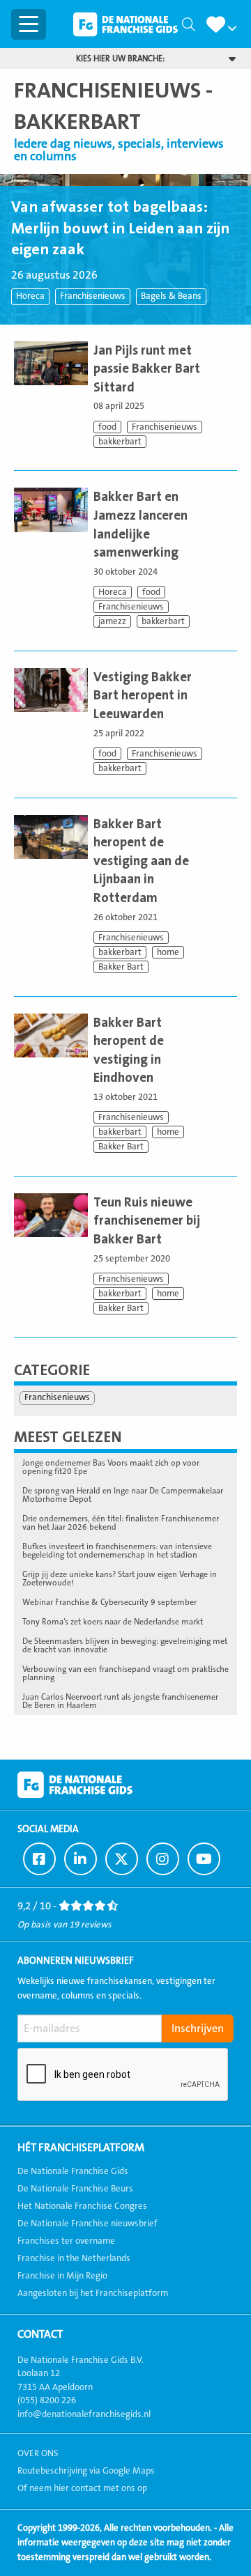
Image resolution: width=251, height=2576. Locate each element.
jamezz (112, 621)
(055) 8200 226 (47, 2400)
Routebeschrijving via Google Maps (86, 2471)
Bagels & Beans (171, 296)
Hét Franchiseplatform (81, 2148)
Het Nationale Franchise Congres (82, 2206)
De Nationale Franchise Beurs (75, 2189)
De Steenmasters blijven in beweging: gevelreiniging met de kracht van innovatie (125, 1645)
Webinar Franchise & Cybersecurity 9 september (109, 1602)
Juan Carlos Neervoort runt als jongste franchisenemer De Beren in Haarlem (120, 1701)
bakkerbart (120, 442)
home (168, 952)
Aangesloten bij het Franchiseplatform (93, 2293)
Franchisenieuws (93, 296)
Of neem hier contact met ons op (82, 2488)
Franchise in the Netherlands (74, 2258)
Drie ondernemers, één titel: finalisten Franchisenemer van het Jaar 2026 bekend (121, 1523)
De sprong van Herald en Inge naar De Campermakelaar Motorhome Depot (123, 1495)
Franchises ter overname (66, 2241)
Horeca (30, 296)
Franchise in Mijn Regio (62, 2276)
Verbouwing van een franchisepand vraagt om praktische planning (125, 1673)
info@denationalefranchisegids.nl (84, 2414)
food (107, 427)
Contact (40, 2334)
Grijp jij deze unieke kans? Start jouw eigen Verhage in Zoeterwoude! (120, 1578)
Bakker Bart (121, 967)
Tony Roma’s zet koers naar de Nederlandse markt (113, 1622)
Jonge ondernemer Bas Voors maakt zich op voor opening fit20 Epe (111, 1467)
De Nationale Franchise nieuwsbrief (88, 2224)
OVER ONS (38, 2453)
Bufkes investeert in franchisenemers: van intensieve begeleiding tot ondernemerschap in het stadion (117, 1551)
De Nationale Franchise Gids (125, 24)
